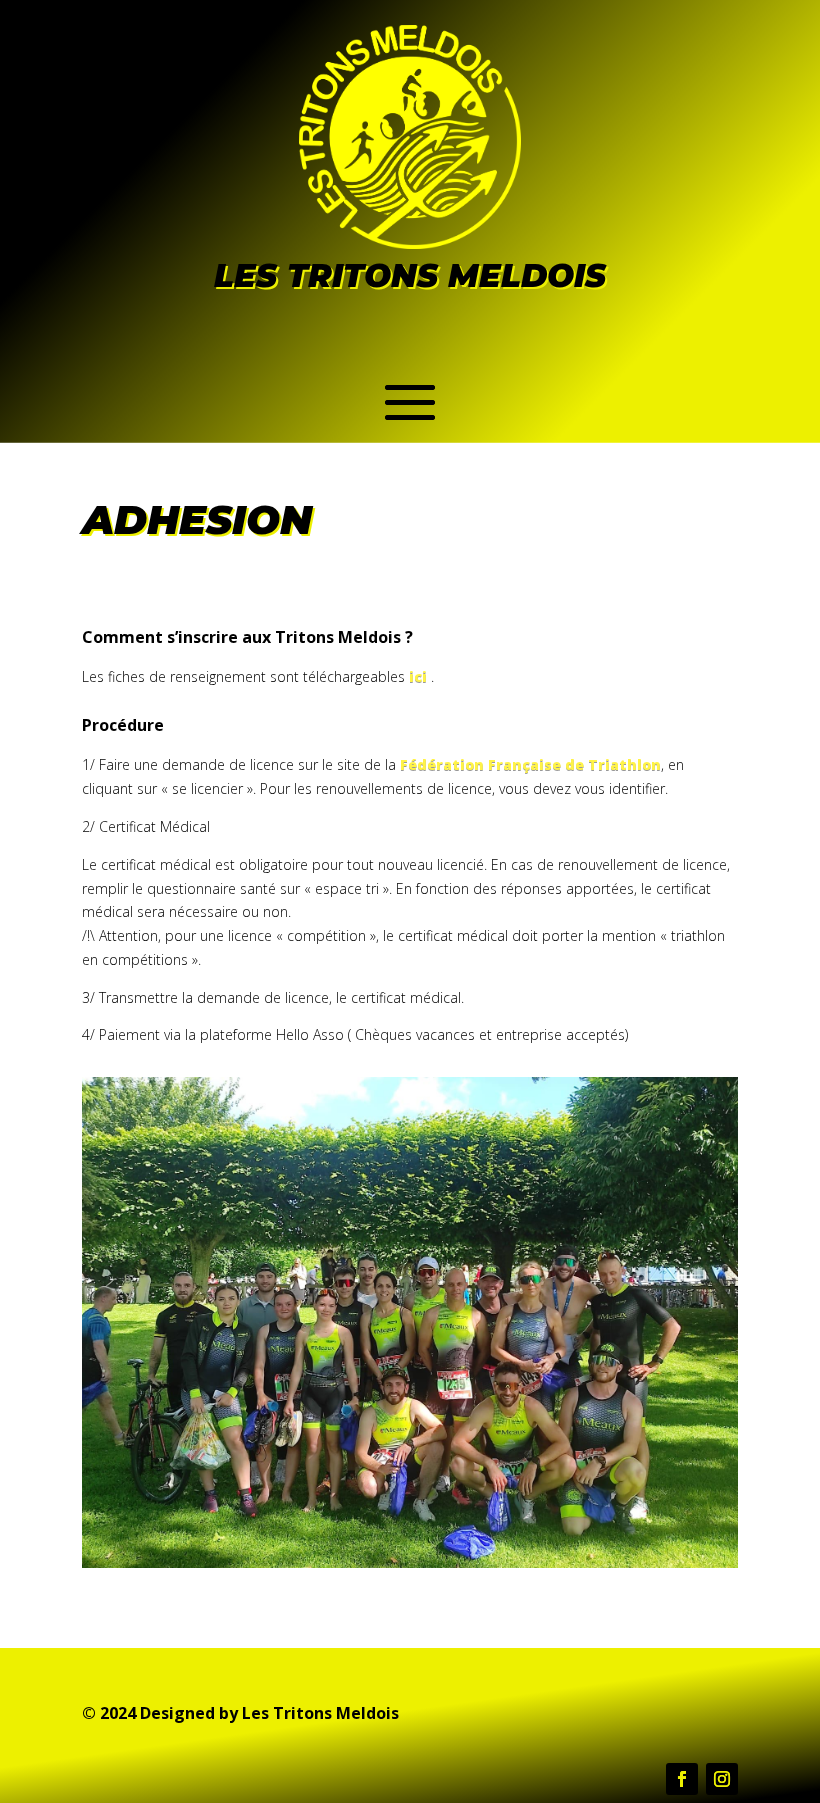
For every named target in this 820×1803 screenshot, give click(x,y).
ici (418, 676)
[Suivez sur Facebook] (682, 1779)
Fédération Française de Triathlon (530, 764)
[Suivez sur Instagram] (722, 1779)
